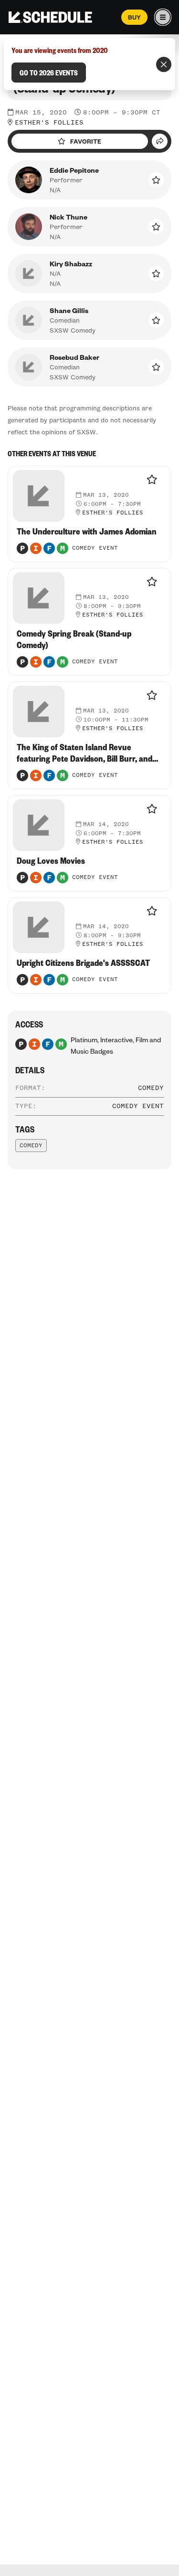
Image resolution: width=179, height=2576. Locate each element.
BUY (134, 17)
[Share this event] (160, 141)
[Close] (164, 64)
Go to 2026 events (49, 73)
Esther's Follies (49, 123)
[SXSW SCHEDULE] (50, 17)
